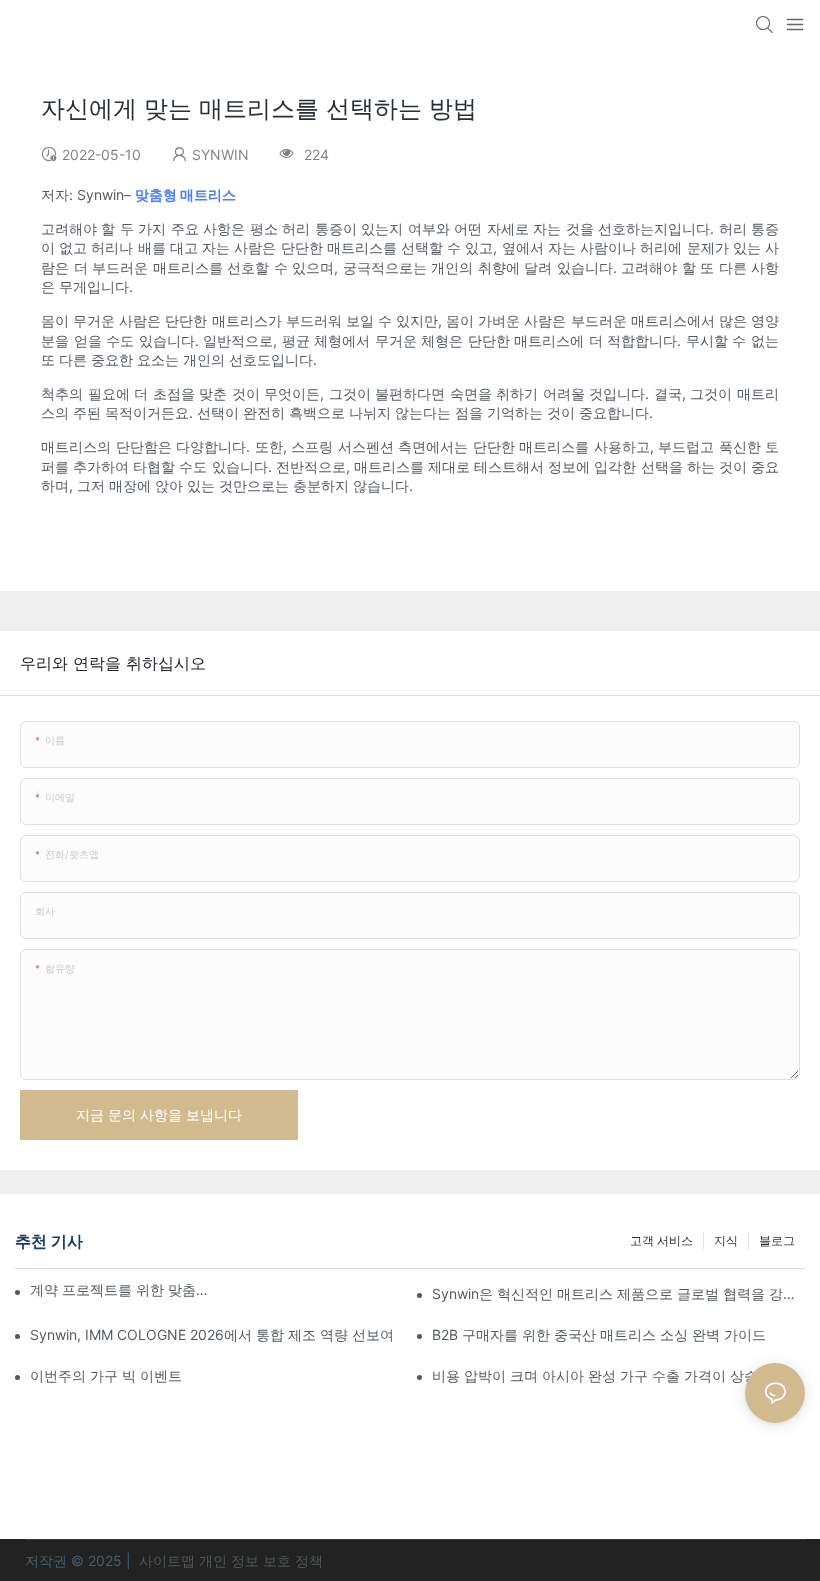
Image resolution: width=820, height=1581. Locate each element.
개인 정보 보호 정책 (261, 1560)
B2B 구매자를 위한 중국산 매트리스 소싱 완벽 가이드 (599, 1334)
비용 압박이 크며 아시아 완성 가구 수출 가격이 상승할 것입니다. (618, 1375)
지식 (726, 1240)
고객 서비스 (661, 1240)
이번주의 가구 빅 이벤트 (106, 1375)
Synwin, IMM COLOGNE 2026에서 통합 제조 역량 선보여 (212, 1334)
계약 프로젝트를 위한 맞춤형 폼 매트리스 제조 (119, 1289)
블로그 (777, 1240)
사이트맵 (167, 1560)
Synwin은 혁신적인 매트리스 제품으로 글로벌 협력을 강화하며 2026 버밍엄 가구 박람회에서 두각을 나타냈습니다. (618, 1293)
